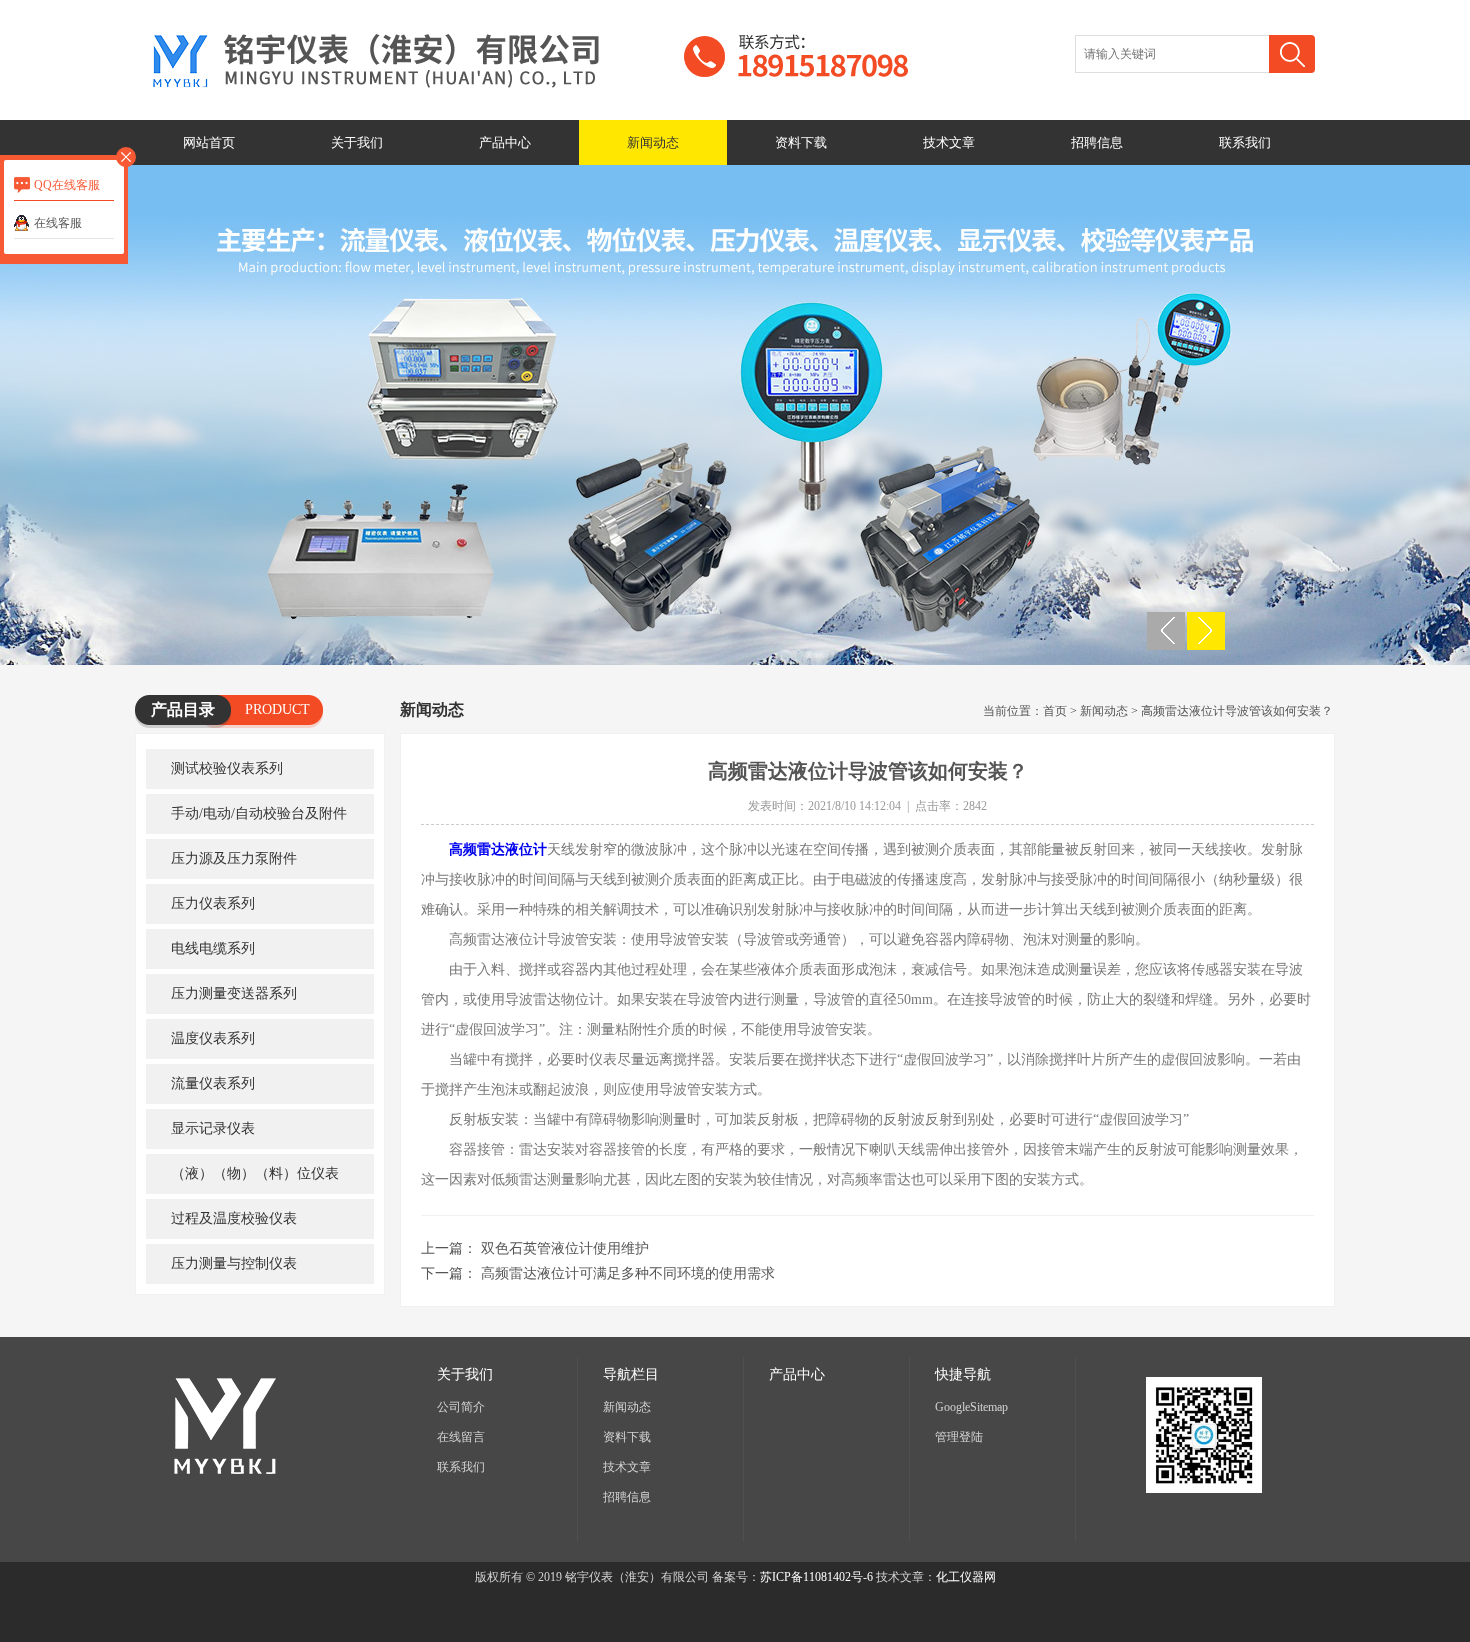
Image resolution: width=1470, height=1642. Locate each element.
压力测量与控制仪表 (234, 1263)
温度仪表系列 (213, 1038)
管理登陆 (959, 1437)
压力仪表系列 (213, 903)
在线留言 (461, 1437)
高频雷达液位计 (498, 849)
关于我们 (357, 142)
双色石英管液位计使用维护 (565, 1248)
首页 (1055, 711)
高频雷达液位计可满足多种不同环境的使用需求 (628, 1273)
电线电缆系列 (213, 948)
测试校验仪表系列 (227, 768)
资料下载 (801, 142)
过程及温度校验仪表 (234, 1218)
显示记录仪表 (213, 1128)
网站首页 (209, 142)
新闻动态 (653, 142)
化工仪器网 (966, 1577)
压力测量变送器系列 (234, 993)
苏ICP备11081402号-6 (816, 1577)
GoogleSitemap (971, 1407)
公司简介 (461, 1407)
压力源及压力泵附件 (234, 858)
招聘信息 (1097, 142)
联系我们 (1245, 142)
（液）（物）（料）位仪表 (255, 1173)
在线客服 (58, 223)
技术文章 (949, 142)
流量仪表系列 (213, 1083)
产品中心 (505, 142)
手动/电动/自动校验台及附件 (259, 813)
